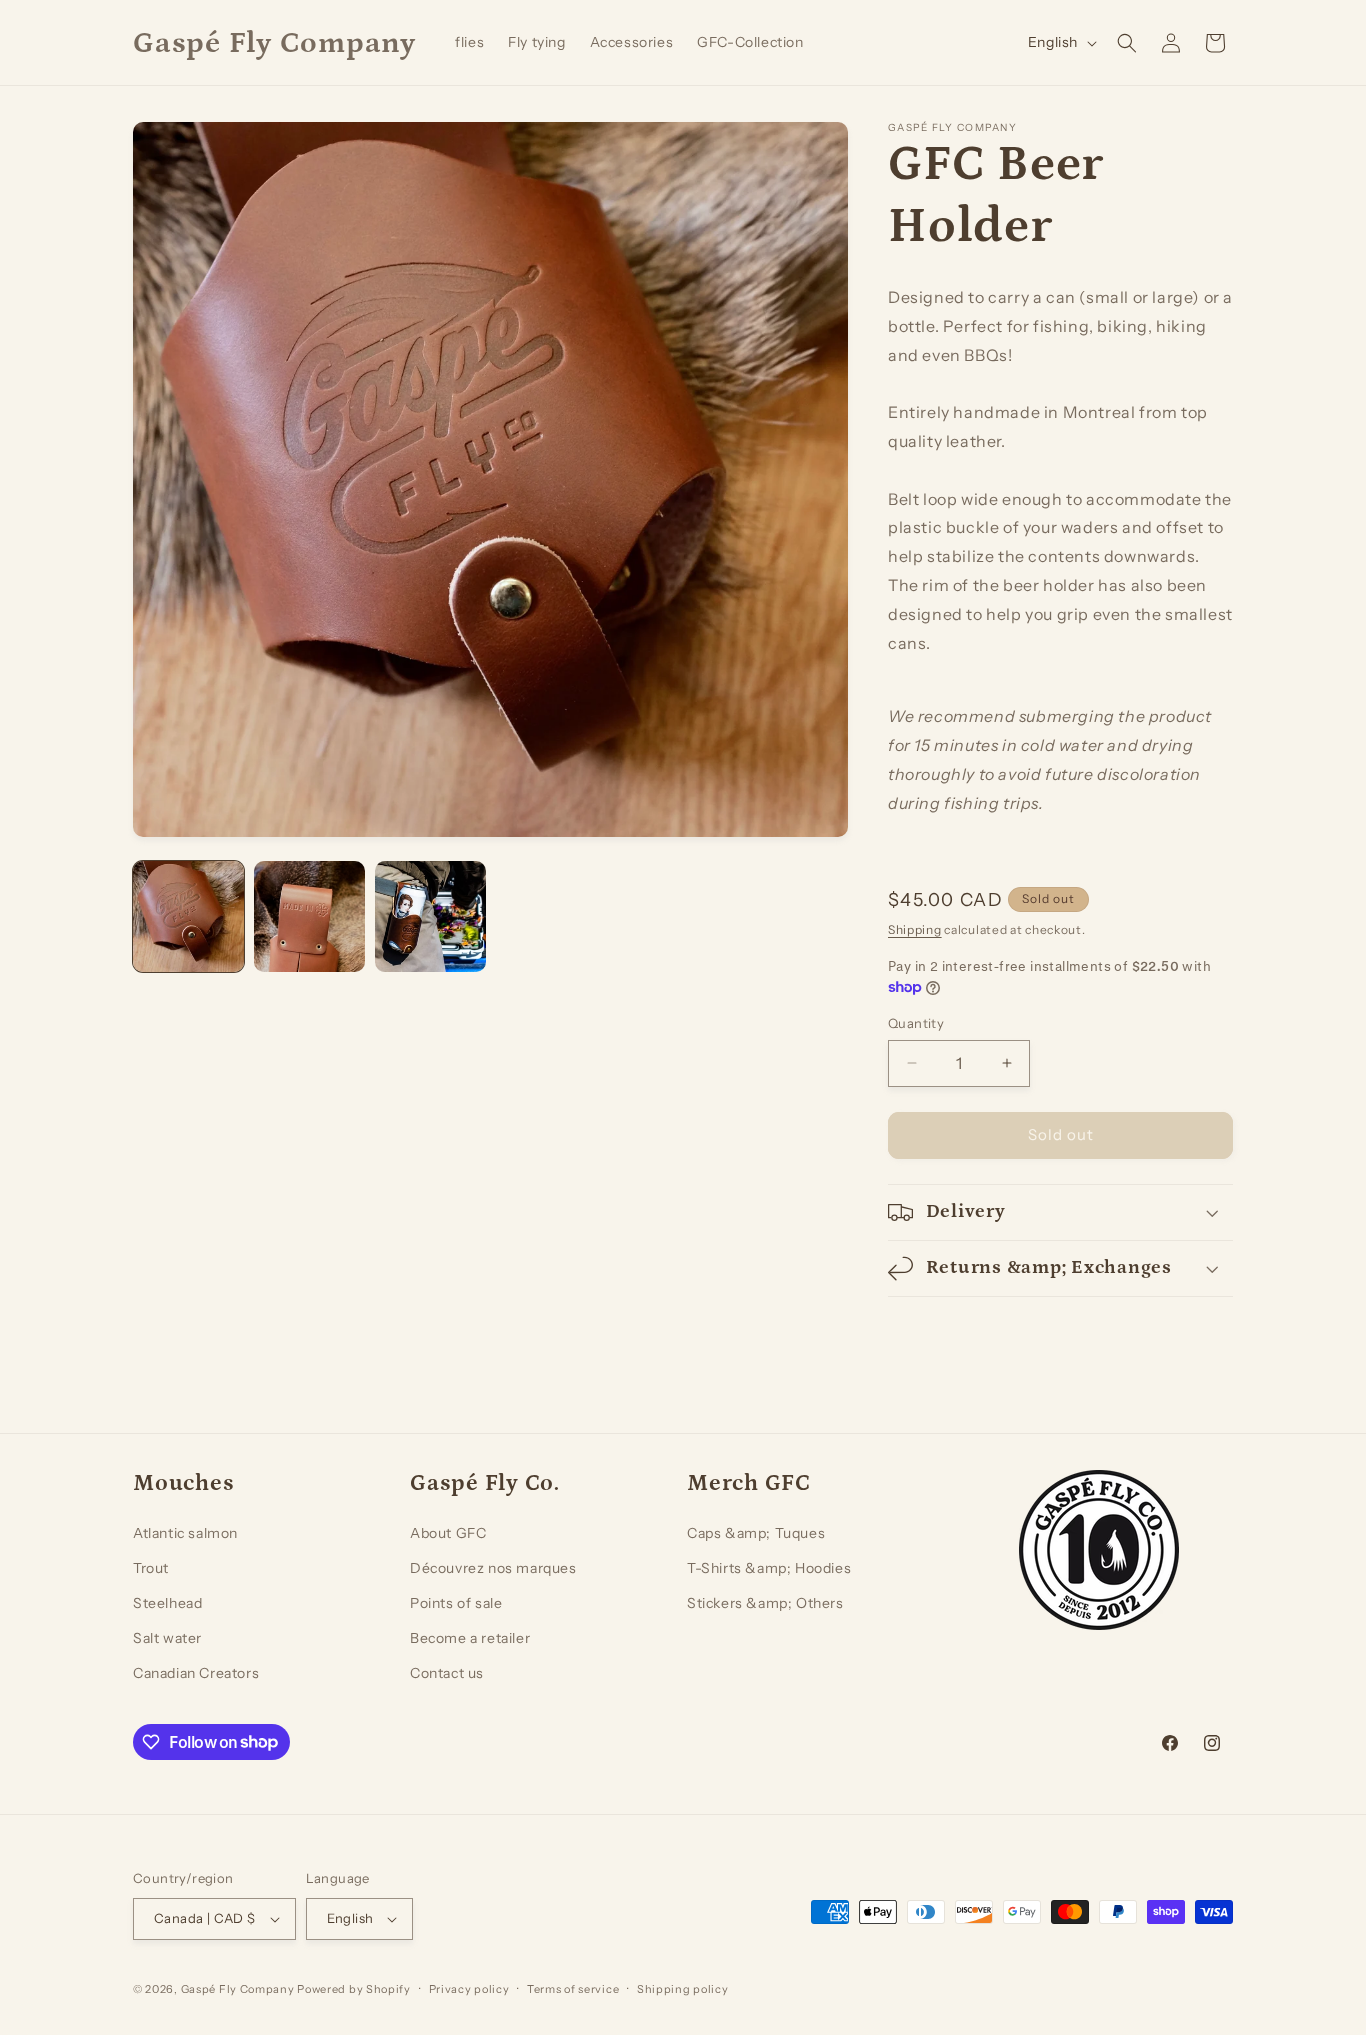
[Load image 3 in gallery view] (430, 916)
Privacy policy (469, 1989)
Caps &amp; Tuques (756, 1533)
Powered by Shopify (354, 1989)
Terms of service (573, 1989)
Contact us (447, 1673)
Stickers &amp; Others (765, 1603)
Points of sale (456, 1603)
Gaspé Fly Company (238, 1989)
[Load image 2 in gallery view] (309, 916)
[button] (1127, 43)
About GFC (448, 1533)
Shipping (915, 929)
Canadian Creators (196, 1673)
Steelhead (167, 1603)
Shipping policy (683, 1989)
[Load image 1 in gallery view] (188, 916)
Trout (151, 1568)
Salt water (167, 1638)
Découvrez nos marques (493, 1568)
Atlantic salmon (185, 1533)
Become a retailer (470, 1638)
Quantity (916, 1023)
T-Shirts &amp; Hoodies (769, 1568)
